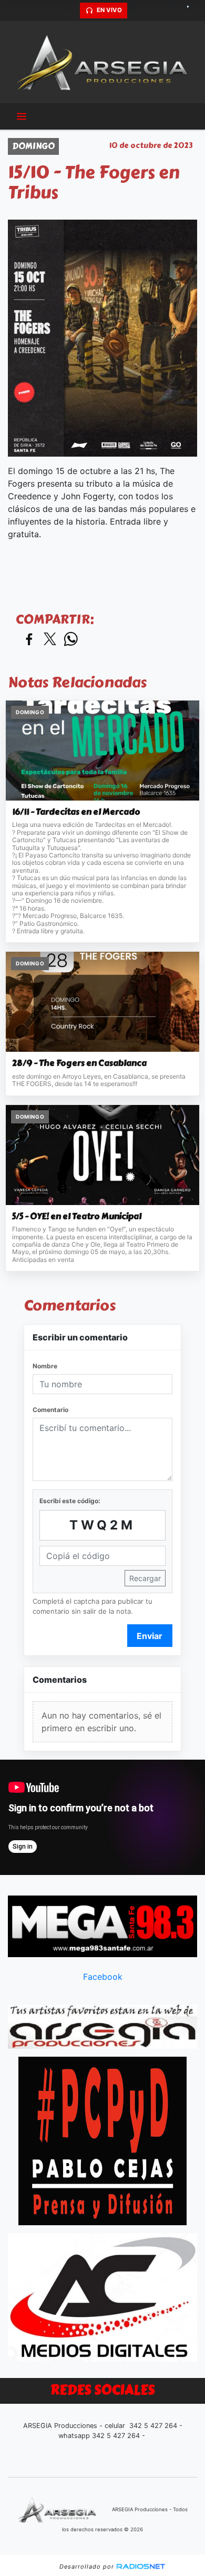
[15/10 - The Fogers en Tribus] (102, 338)
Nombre (45, 1366)
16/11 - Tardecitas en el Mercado (76, 812)
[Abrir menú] (22, 116)
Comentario (50, 1410)
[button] (70, 11)
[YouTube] (192, 11)
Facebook (103, 1977)
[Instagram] (173, 11)
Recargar (145, 1578)
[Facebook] (155, 11)
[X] (137, 11)
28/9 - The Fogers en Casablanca (79, 1063)
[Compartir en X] (50, 640)
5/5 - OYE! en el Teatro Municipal (77, 1217)
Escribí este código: (70, 1501)
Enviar (150, 1636)
